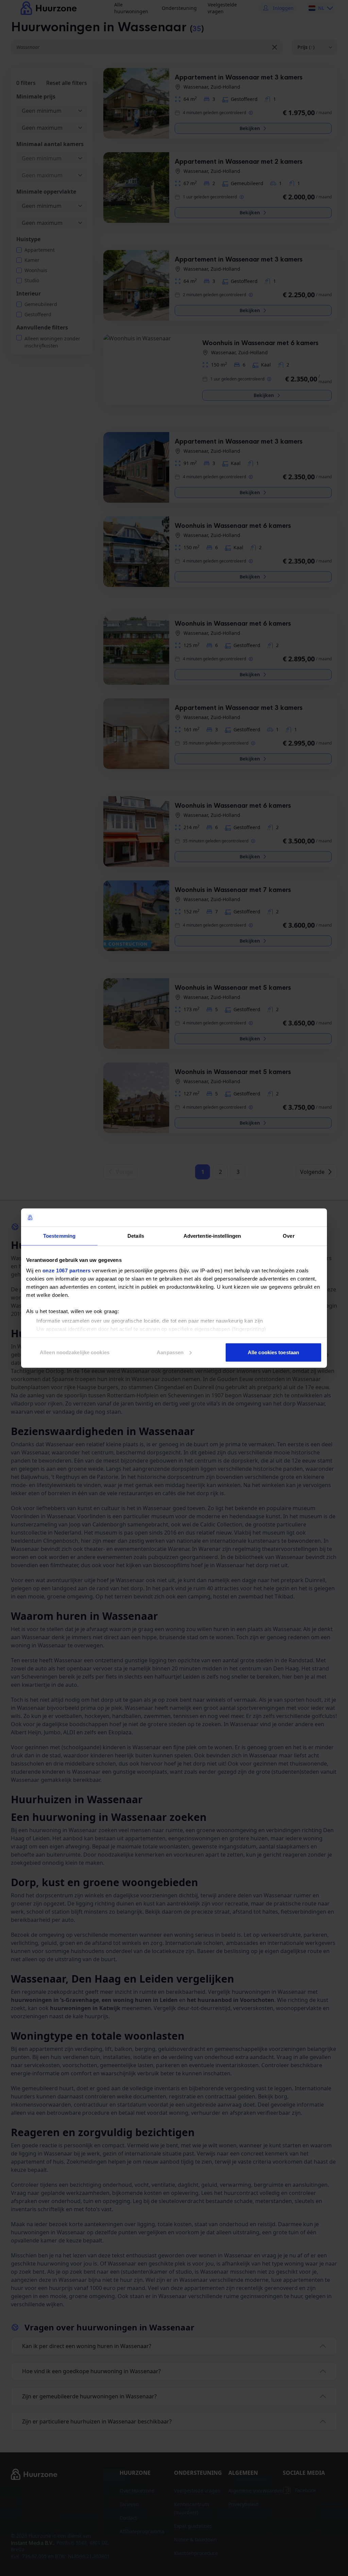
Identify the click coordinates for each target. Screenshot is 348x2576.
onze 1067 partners (67, 1271)
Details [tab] (136, 1236)
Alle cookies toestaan (273, 1352)
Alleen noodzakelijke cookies (75, 1352)
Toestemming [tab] (59, 1236)
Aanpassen (170, 1352)
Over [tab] (289, 1236)
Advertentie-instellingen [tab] (212, 1236)
